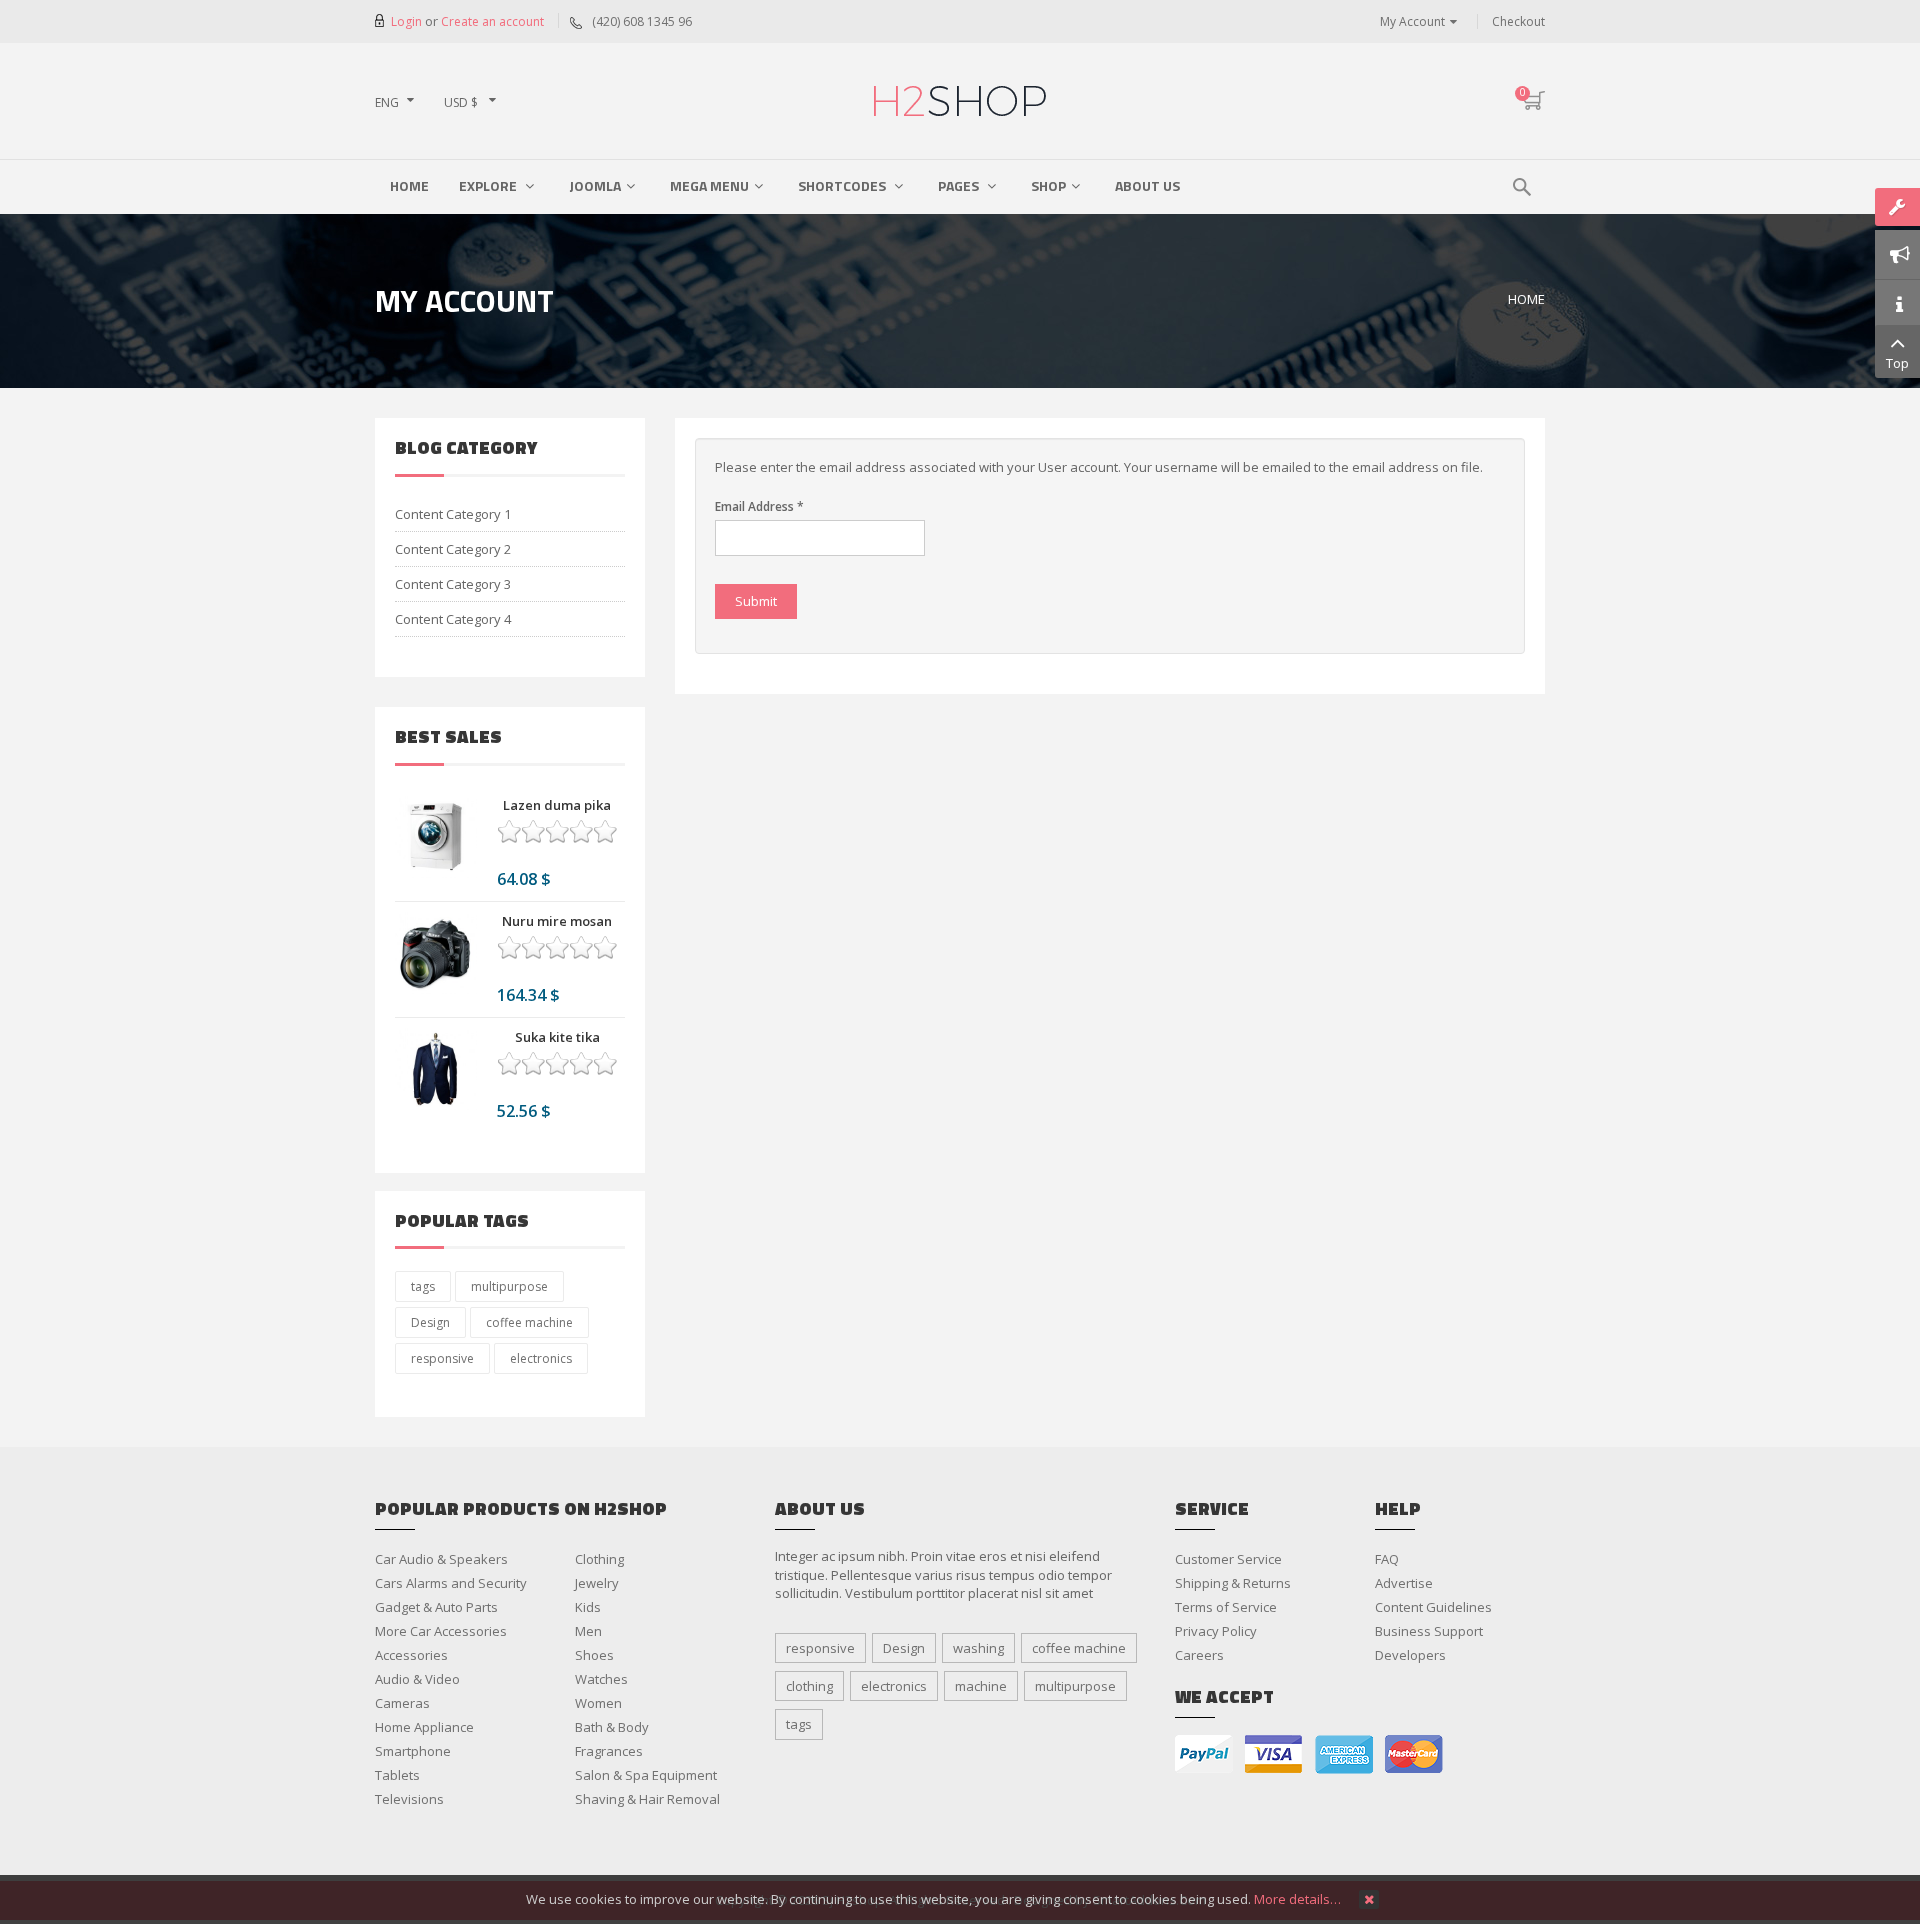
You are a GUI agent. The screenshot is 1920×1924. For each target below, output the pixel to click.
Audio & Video (417, 1679)
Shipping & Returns (1233, 1583)
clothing (809, 1686)
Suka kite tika (557, 1037)
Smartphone (413, 1751)
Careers (1199, 1655)
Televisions (409, 1799)
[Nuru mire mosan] (436, 953)
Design (430, 1322)
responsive (442, 1358)
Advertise (1404, 1583)
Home (1526, 299)
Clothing (599, 1559)
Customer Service (1228, 1559)
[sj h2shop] (960, 101)
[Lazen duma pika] (436, 837)
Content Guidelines (1433, 1607)
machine (981, 1686)
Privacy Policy (1216, 1631)
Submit (756, 601)
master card (1414, 1754)
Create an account (492, 21)
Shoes (594, 1655)
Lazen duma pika (557, 805)
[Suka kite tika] (436, 1069)
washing (978, 1648)
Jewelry (597, 1583)
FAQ (1387, 1559)
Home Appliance (424, 1727)
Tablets (397, 1775)
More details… (1297, 1899)
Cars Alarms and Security (451, 1583)
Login (408, 21)
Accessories (411, 1655)
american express (1344, 1754)
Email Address (759, 506)
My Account (1412, 21)
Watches (601, 1679)
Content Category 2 (453, 549)
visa (1274, 1754)
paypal (1204, 1754)
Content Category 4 (453, 619)
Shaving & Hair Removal (647, 1799)
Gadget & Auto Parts (436, 1607)
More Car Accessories (441, 1631)
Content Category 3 (453, 584)
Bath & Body (612, 1727)
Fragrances (609, 1751)
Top (1897, 363)
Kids (588, 1607)
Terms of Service (1226, 1607)
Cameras (402, 1703)
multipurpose (509, 1286)
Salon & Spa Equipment (646, 1775)
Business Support (1429, 1631)
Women (598, 1703)
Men (588, 1631)
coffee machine (529, 1322)
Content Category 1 (453, 514)
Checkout (1518, 21)
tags (423, 1286)
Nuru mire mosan (557, 921)
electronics (541, 1358)
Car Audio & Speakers (441, 1559)
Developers (1410, 1655)
